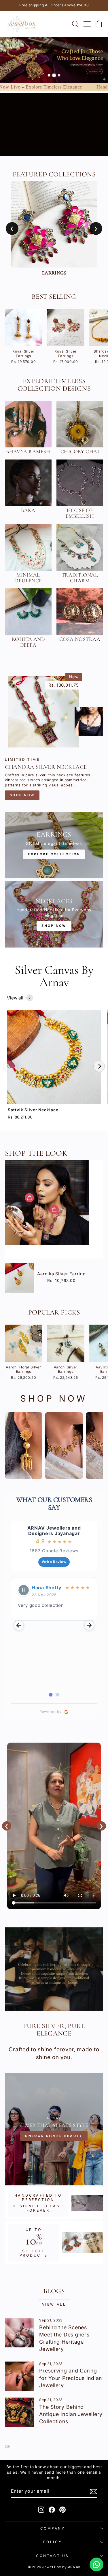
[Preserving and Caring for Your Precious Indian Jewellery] (20, 2376)
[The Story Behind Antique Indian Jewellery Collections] (20, 2412)
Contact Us (52, 2556)
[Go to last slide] (19, 1625)
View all (15, 998)
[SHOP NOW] (54, 914)
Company (53, 2528)
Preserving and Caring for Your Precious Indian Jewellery (71, 2378)
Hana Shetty (47, 1588)
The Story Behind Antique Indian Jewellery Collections (71, 2414)
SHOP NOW (22, 795)
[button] (9, 1066)
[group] (54, 1066)
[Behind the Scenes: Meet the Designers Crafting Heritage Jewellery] (20, 2333)
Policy (53, 2542)
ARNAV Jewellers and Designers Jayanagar (54, 1531)
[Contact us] (96, 2564)
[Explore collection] (54, 845)
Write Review (54, 1562)
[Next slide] (89, 1625)
